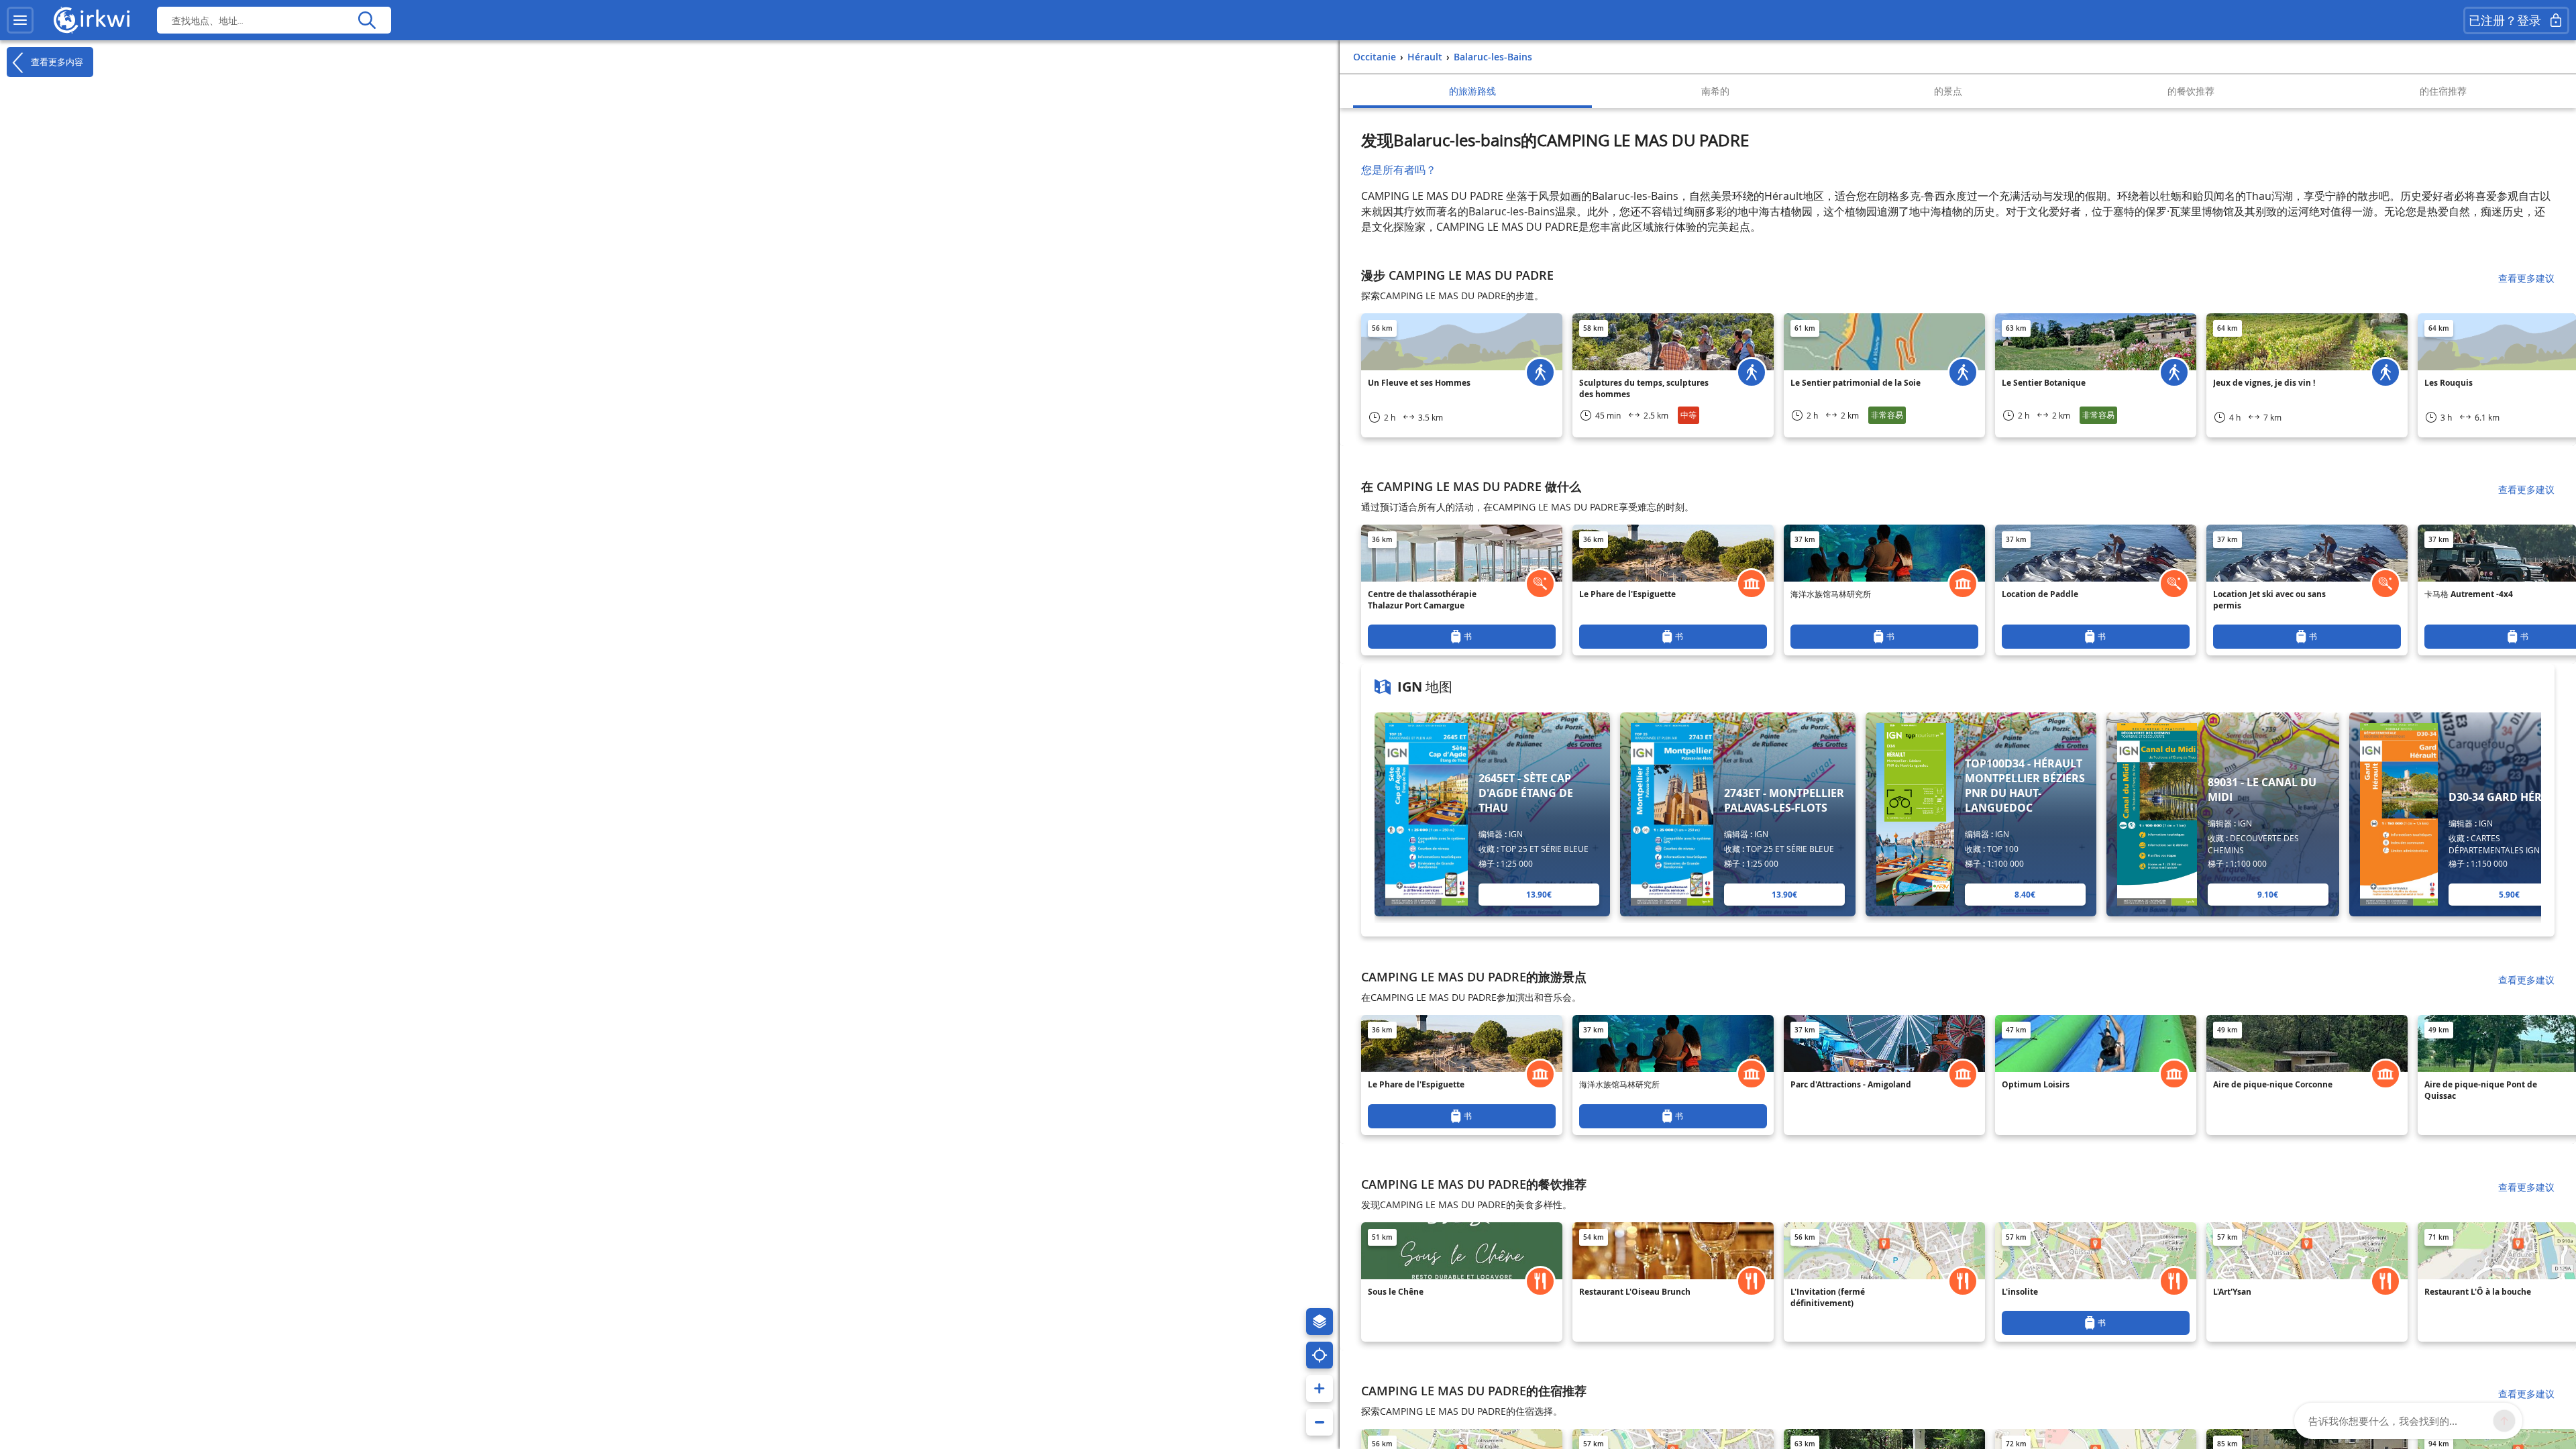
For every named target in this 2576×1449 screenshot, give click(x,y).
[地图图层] (1320, 1322)
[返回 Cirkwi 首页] (92, 20)
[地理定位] (1320, 1355)
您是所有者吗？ (1399, 170)
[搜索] (367, 20)
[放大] (1320, 1389)
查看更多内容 (56, 61)
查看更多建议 (2526, 278)
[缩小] (1320, 1422)
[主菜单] (20, 20)
